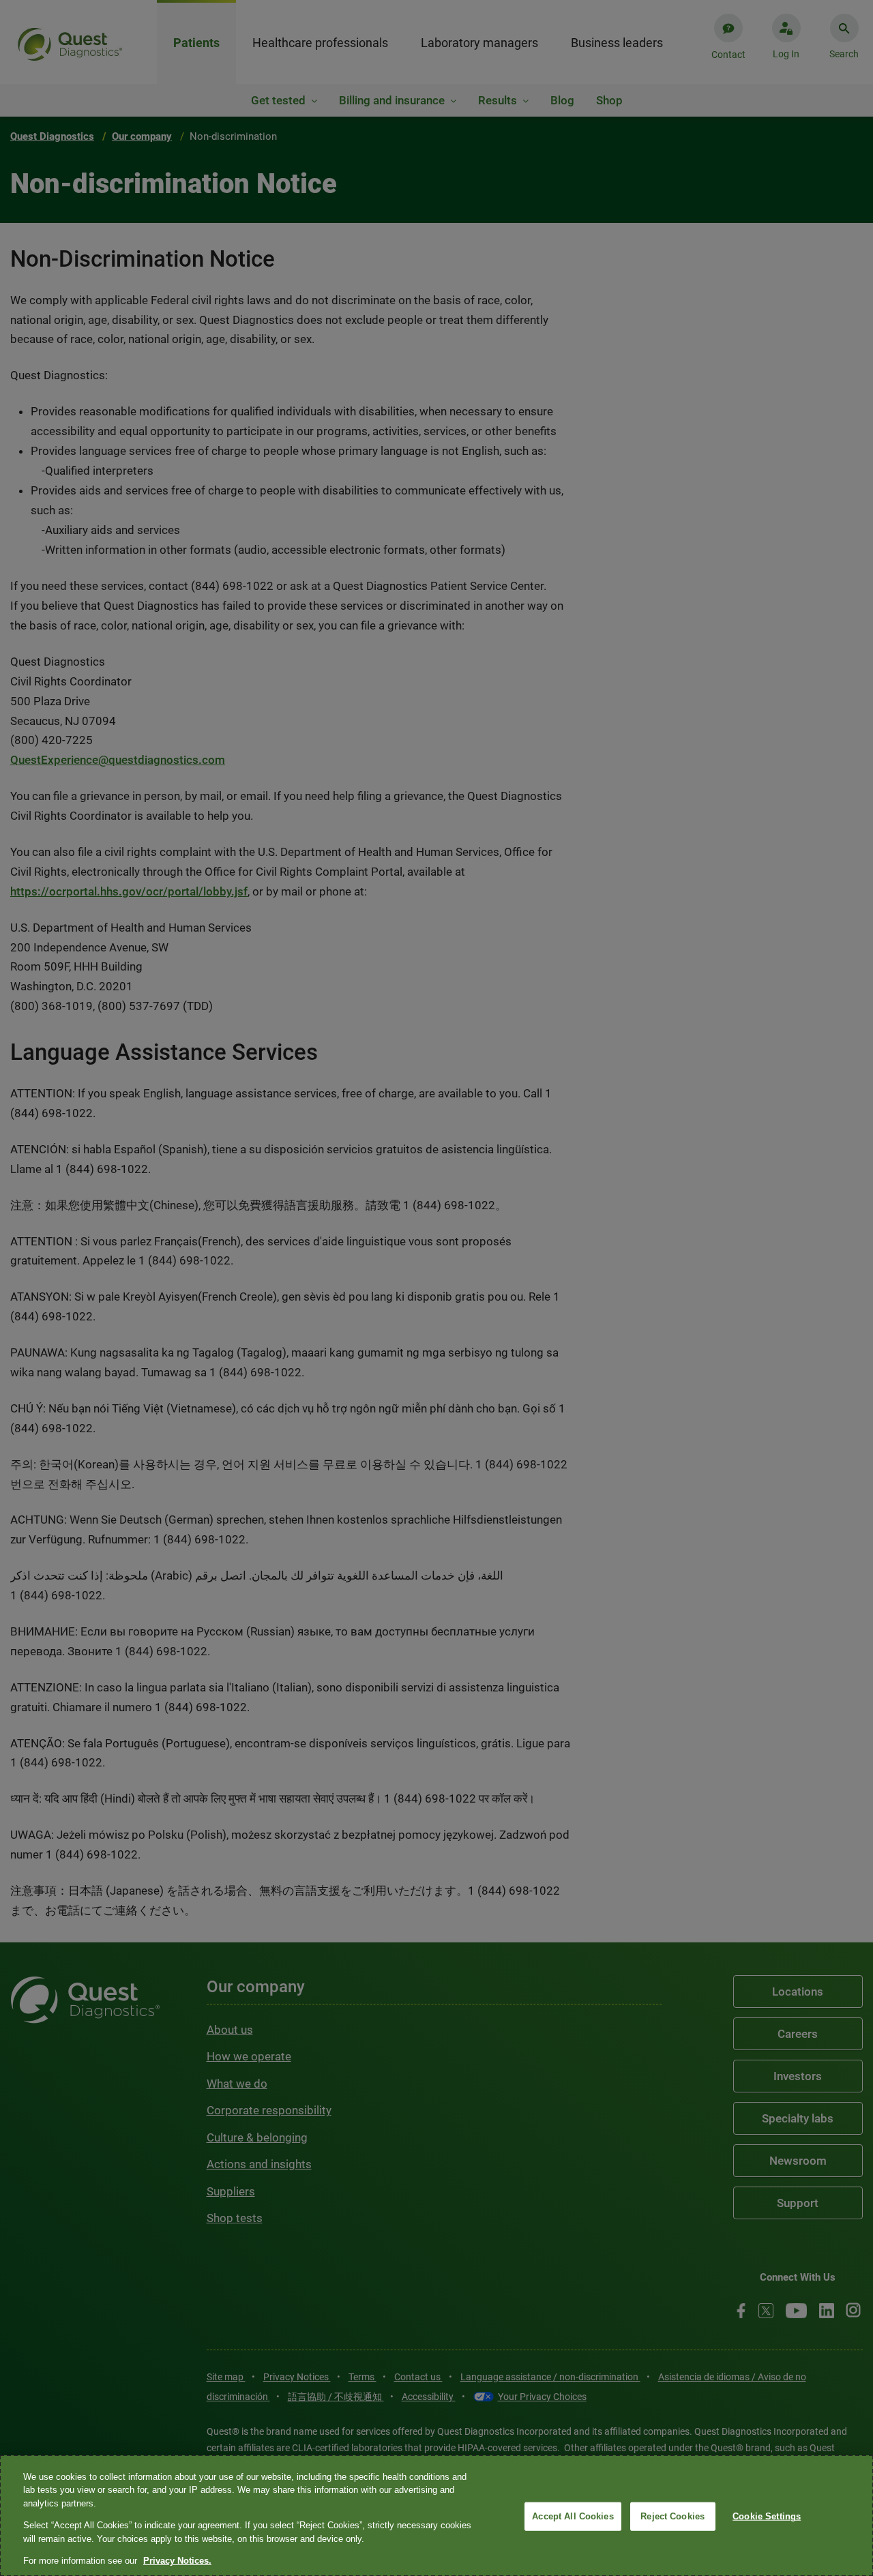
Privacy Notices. (177, 2561)
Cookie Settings (767, 2516)
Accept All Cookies (573, 2516)
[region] (436, 2516)
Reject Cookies (672, 2516)
